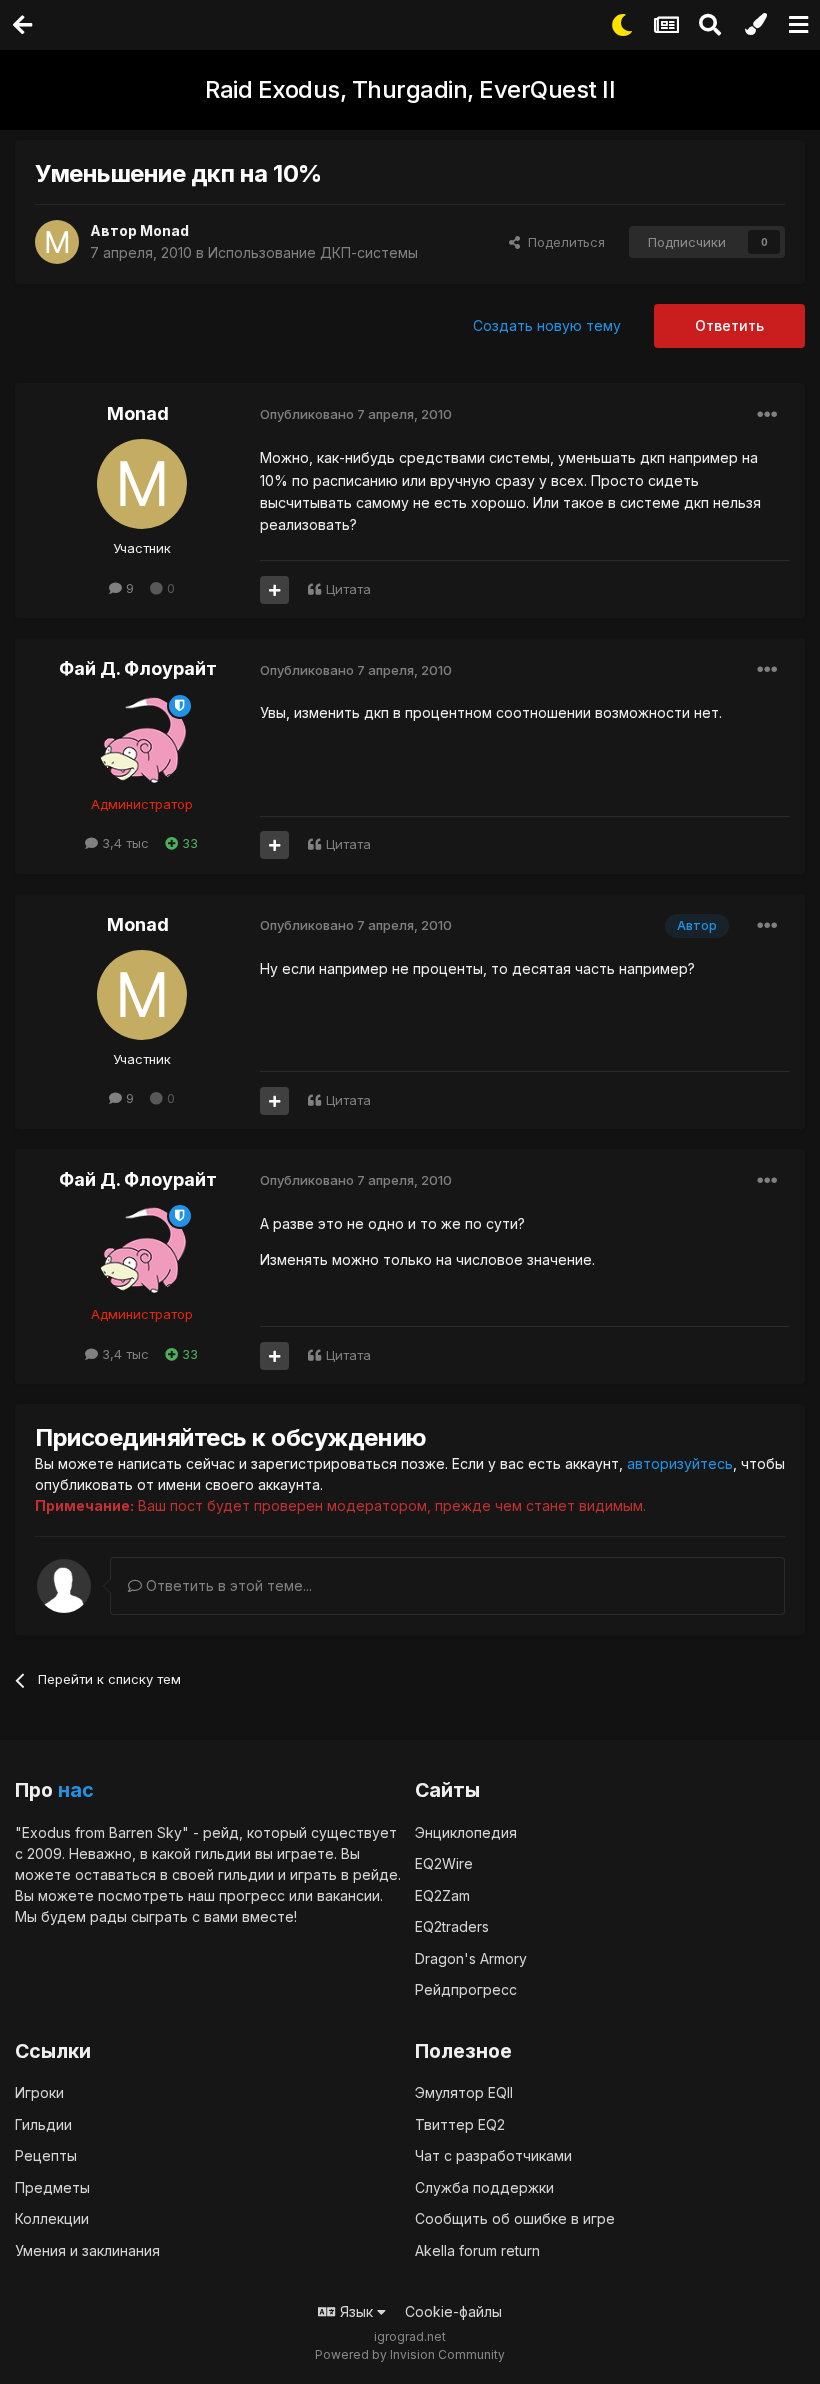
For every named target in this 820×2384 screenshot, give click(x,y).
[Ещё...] (767, 415)
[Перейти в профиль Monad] (57, 242)
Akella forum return (477, 2250)
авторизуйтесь (680, 1463)
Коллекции (52, 2218)
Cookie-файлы (453, 2311)
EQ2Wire (444, 1863)
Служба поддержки (484, 2187)
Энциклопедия (466, 1832)
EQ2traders (452, 1926)
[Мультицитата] (274, 590)
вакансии (348, 1895)
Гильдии (43, 2124)
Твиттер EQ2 (460, 2124)
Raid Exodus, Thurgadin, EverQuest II (410, 89)
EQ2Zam (442, 1895)
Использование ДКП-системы (313, 252)
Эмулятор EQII (464, 2092)
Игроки (39, 2092)
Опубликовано (356, 414)
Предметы (52, 2187)
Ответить (729, 325)
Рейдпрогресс (466, 1989)
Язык (356, 2311)
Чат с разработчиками (493, 2155)
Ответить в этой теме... (227, 1585)
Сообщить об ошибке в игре (515, 2218)
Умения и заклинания (87, 2250)
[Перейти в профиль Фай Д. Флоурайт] (142, 740)
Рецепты (46, 2155)
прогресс (252, 1895)
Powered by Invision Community (410, 2354)
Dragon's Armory (471, 1958)
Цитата (348, 589)
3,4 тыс (123, 843)
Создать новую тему (547, 325)
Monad (164, 230)
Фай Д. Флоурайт (138, 668)
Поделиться (562, 242)
